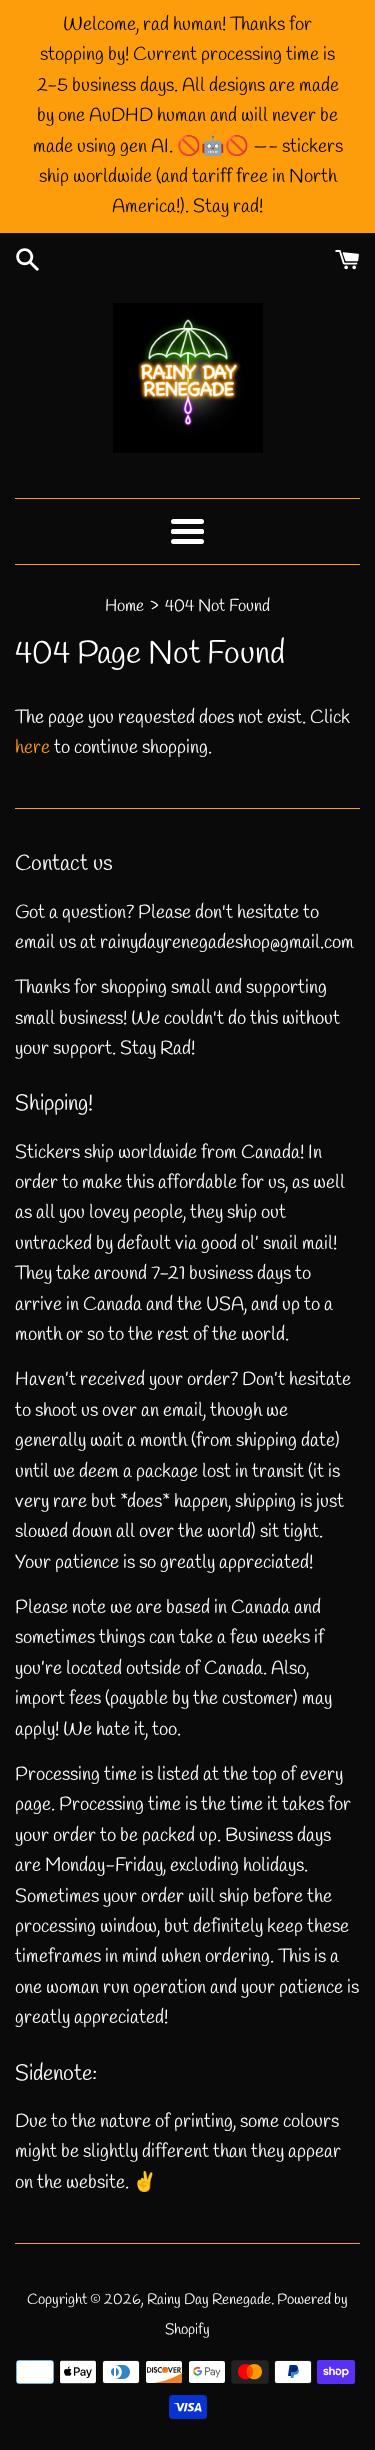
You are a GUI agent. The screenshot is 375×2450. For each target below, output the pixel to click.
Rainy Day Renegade (209, 2300)
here (32, 748)
